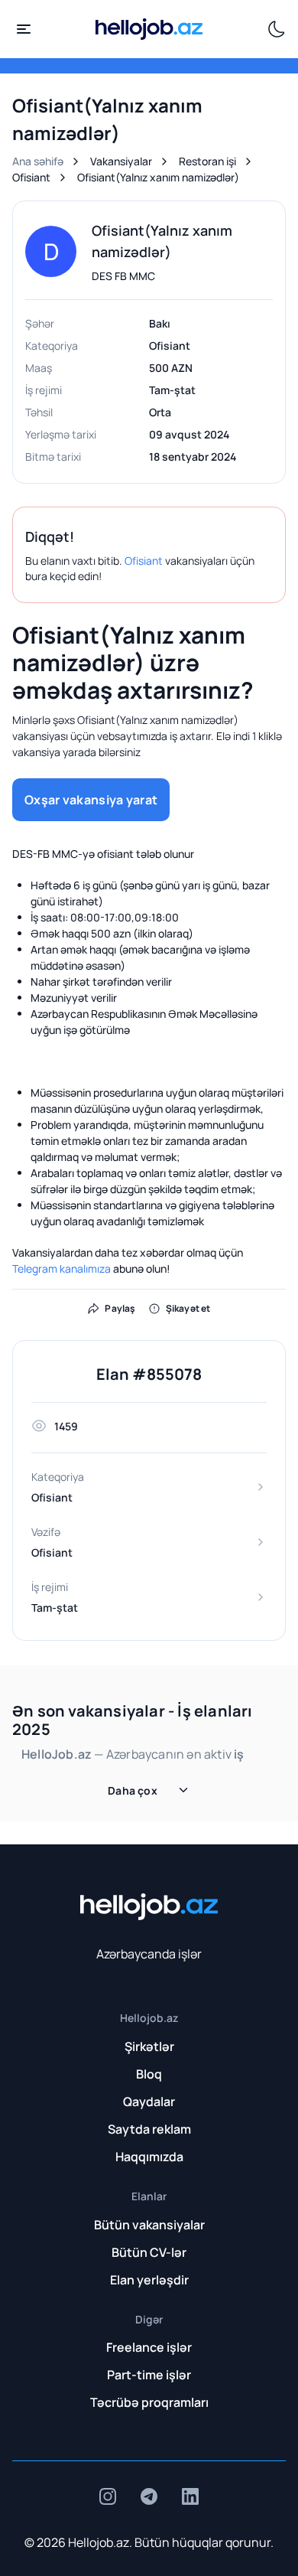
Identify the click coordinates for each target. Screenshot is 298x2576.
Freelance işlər (149, 2347)
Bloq (149, 2074)
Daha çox (133, 1790)
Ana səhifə (38, 161)
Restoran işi (207, 161)
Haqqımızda (149, 2157)
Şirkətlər (149, 2046)
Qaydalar (149, 2102)
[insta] (108, 2496)
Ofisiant (31, 177)
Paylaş (120, 1308)
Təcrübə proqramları (149, 2402)
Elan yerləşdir (149, 2280)
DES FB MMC (123, 276)
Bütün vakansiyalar (149, 2225)
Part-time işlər (149, 2375)
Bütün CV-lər (149, 2252)
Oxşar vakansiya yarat (91, 800)
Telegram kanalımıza (62, 1268)
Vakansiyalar (121, 161)
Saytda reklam (149, 2129)
